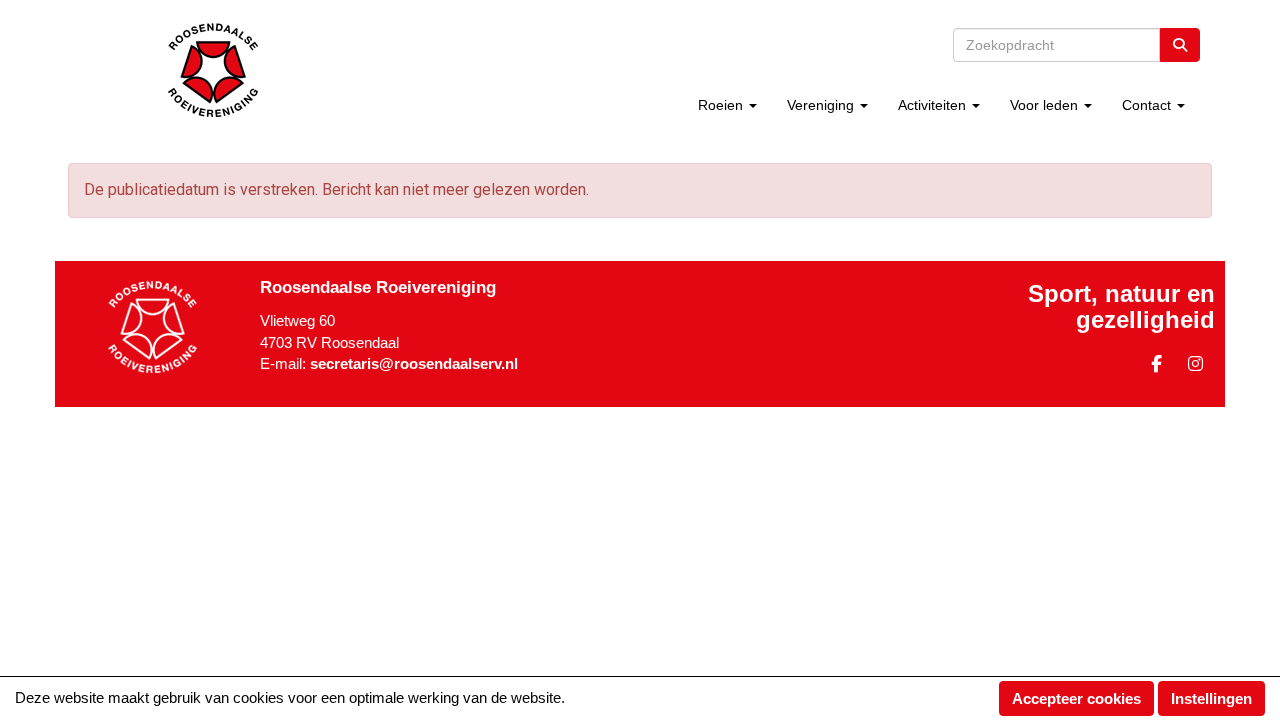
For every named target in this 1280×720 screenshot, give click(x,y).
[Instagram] (1195, 367)
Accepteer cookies (1076, 698)
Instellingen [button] (1211, 698)
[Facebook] (1156, 367)
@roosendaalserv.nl (414, 363)
